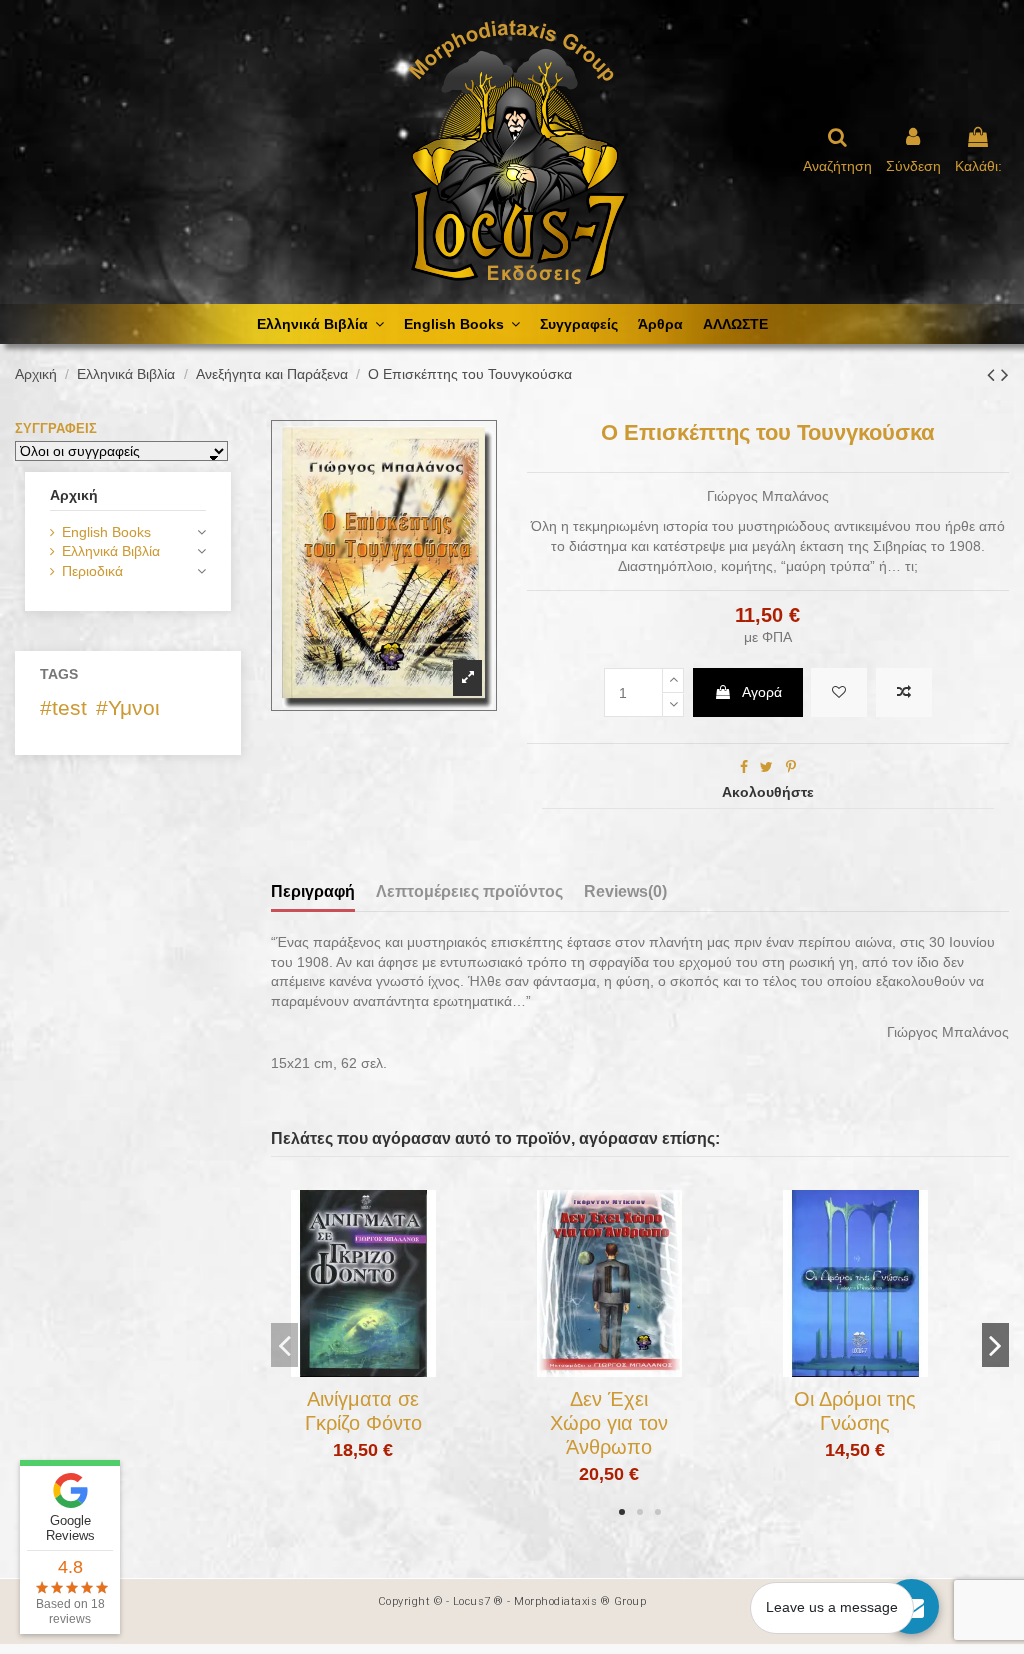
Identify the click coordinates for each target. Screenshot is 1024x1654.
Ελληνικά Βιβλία (111, 551)
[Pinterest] (791, 767)
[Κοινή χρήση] (744, 767)
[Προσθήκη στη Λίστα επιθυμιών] (839, 692)
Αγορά (762, 692)
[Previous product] (994, 374)
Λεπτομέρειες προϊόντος (469, 891)
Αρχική (74, 495)
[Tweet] (766, 767)
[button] (622, 1512)
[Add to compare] (904, 692)
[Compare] (363, 1370)
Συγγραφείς (56, 428)
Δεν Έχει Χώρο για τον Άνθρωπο (609, 1423)
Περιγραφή (313, 891)
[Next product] (1005, 374)
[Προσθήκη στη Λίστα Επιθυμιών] (335, 1370)
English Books (106, 532)
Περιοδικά (92, 571)
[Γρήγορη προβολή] (391, 1370)
